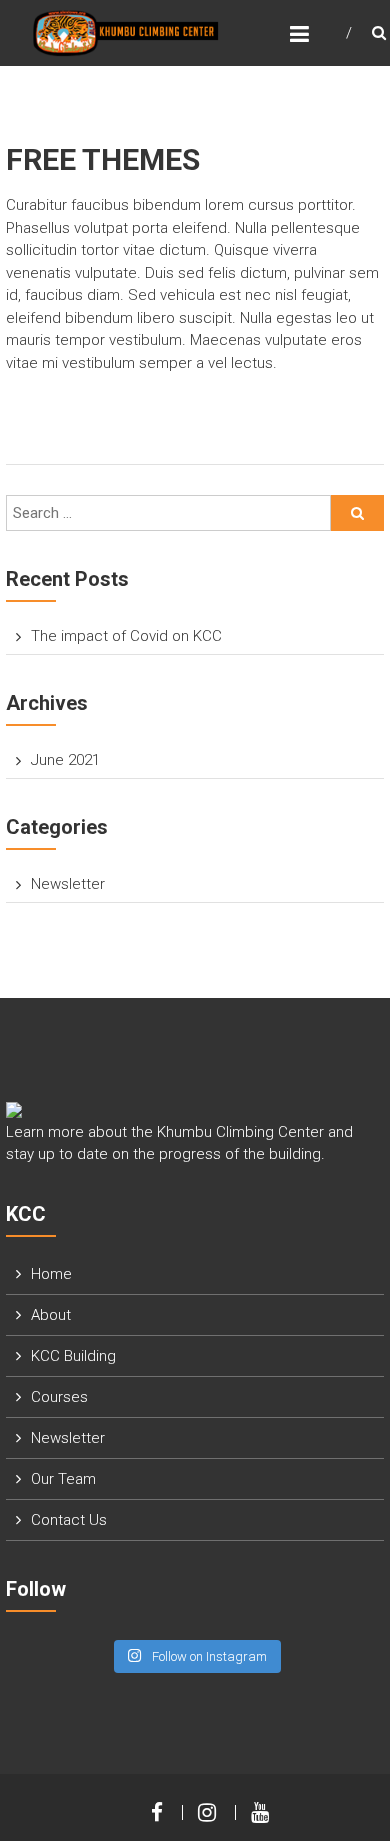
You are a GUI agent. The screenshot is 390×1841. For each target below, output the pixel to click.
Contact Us (69, 1520)
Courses (59, 1397)
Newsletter (68, 884)
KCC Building (73, 1356)
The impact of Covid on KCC (126, 636)
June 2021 (65, 760)
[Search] (357, 513)
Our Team (63, 1479)
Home (51, 1274)
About (51, 1315)
